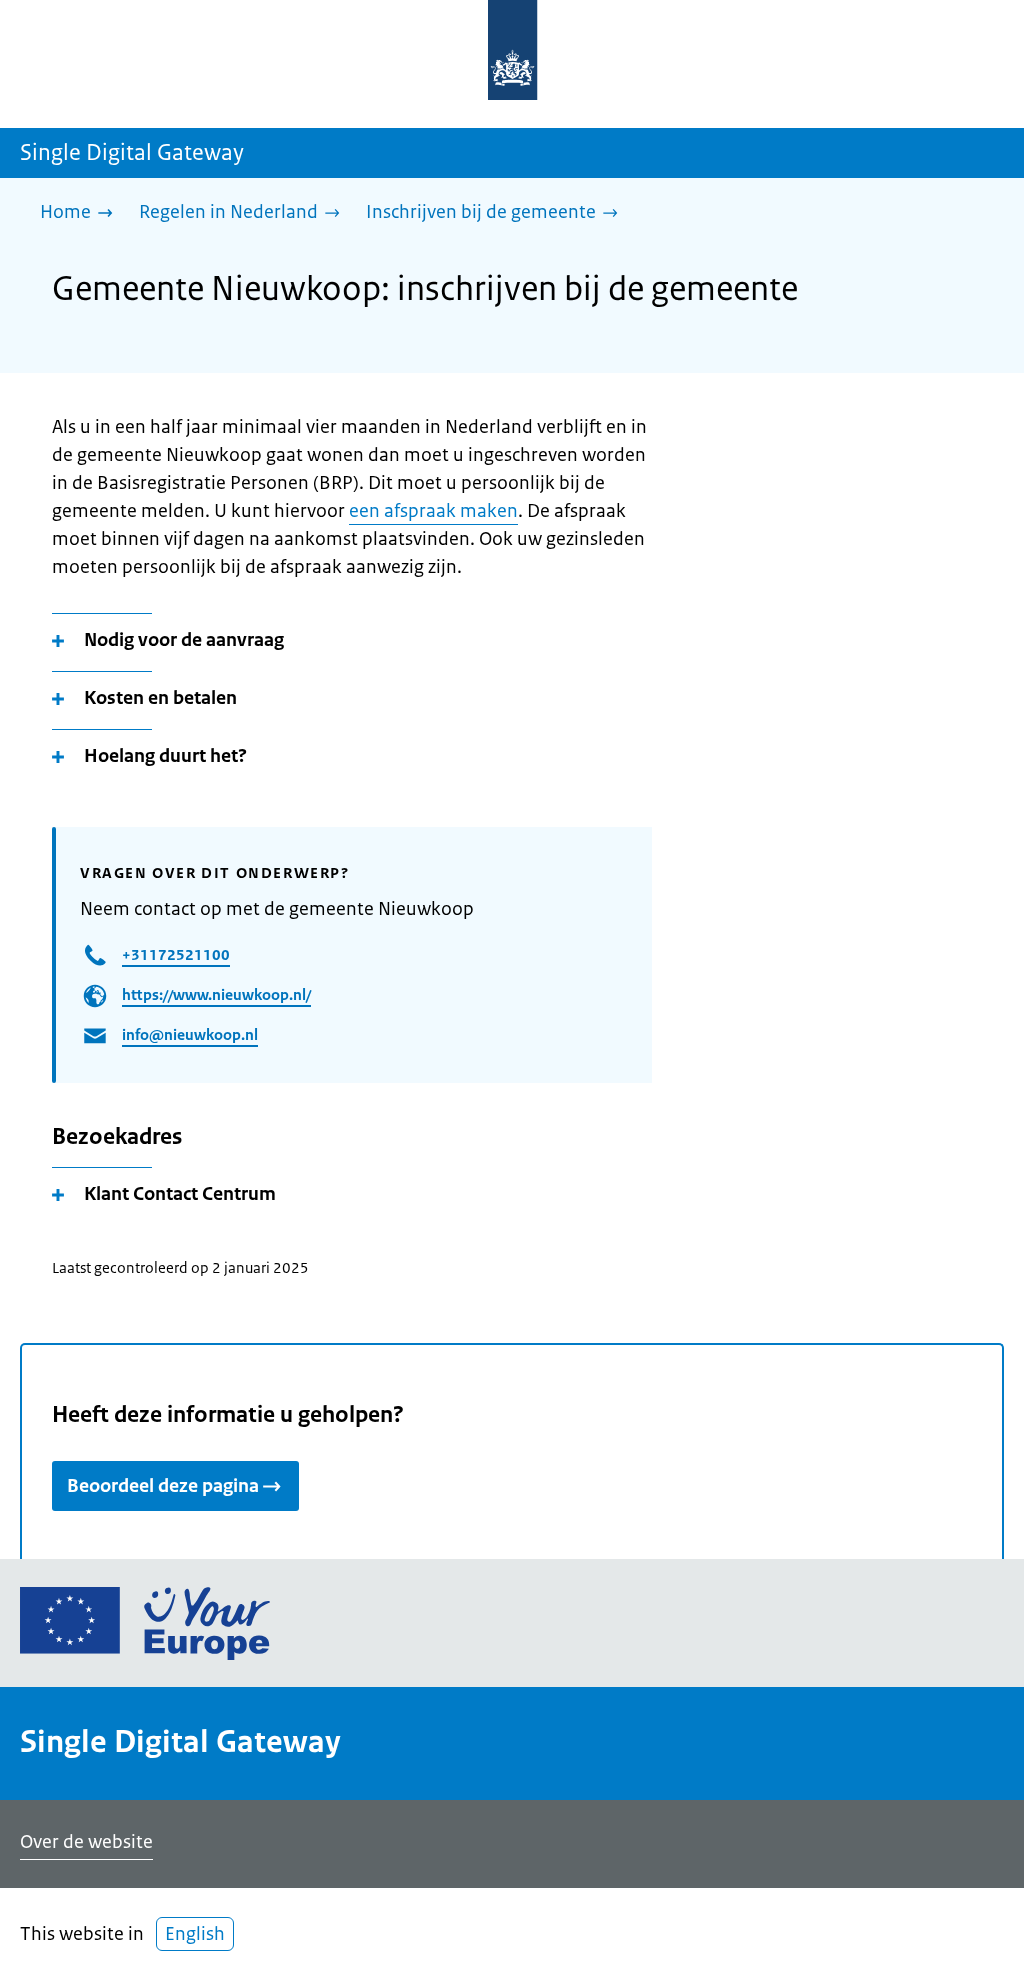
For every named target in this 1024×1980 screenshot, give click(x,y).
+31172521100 (176, 954)
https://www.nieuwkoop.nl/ (216, 994)
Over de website (86, 1842)
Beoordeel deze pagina (163, 1486)
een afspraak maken (433, 511)
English (195, 1934)
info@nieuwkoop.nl (190, 1034)
